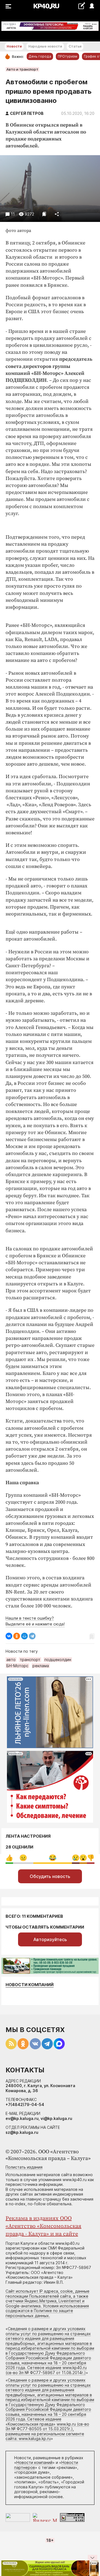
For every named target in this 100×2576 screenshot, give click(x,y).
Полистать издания (24, 2167)
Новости (14, 46)
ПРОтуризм (67, 56)
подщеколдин (58, 1660)
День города (40, 56)
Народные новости (45, 46)
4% (76, 1858)
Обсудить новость (50, 1876)
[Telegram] (32, 1636)
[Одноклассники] (17, 1636)
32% (23, 1858)
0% (9, 1858)
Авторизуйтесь (50, 1939)
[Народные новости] (82, 6)
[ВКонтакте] (9, 1636)
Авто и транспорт (22, 69)
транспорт (30, 1660)
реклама (41, 1666)
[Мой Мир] (24, 1636)
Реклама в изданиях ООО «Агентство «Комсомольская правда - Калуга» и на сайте (43, 2226)
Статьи (75, 46)
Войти (92, 6)
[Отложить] (44, 214)
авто (11, 1660)
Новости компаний (30, 1985)
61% (53, 1858)
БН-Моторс (17, 1666)
